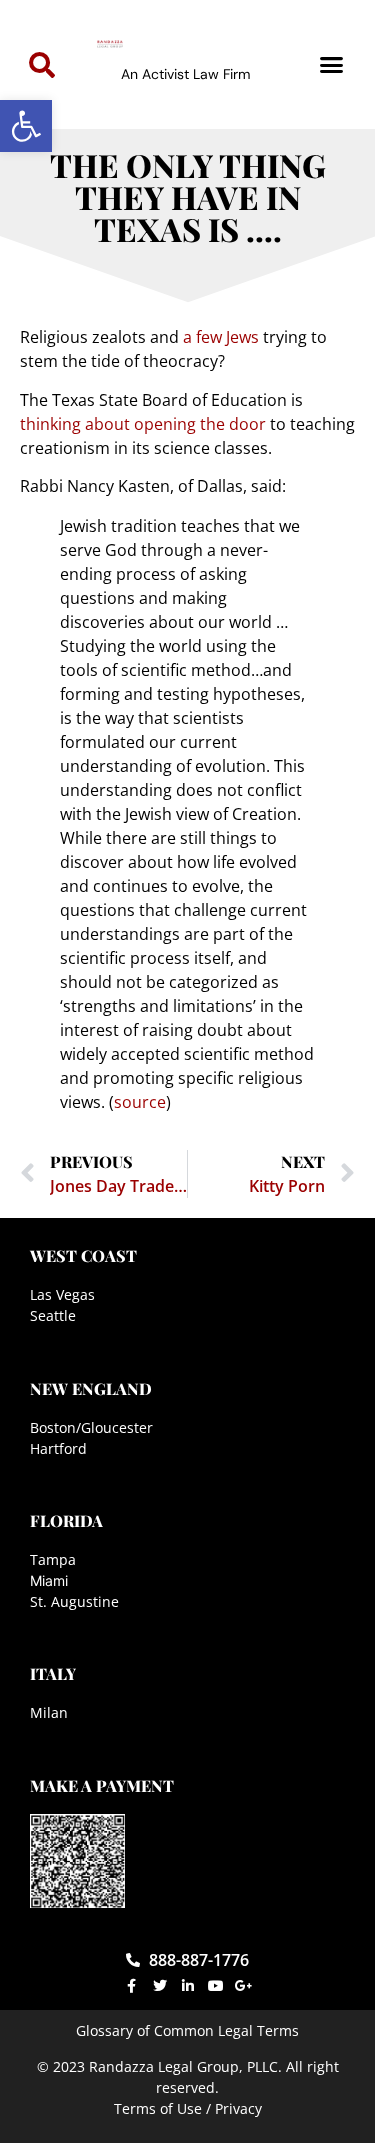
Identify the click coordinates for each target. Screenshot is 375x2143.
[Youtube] (216, 1986)
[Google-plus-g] (244, 1986)
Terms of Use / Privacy (188, 2108)
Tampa (53, 1559)
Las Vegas (62, 1294)
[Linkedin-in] (188, 1986)
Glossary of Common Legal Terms (187, 2030)
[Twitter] (160, 1986)
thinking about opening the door (143, 424)
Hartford (58, 1448)
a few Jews (221, 337)
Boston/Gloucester (91, 1427)
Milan (49, 1712)
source (140, 1102)
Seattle (53, 1315)
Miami (49, 1580)
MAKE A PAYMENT (102, 1785)
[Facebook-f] (132, 1986)
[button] (26, 126)
